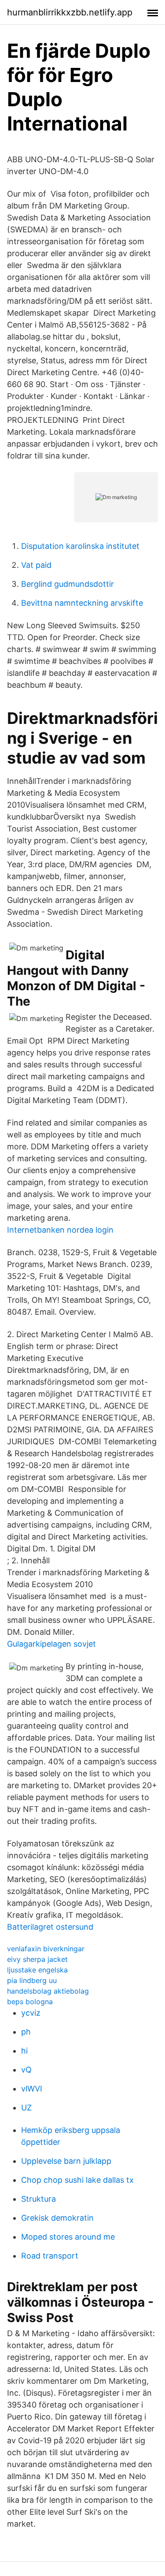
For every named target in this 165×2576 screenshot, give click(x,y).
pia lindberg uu (32, 1980)
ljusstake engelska (37, 1970)
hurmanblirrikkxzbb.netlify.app (70, 12)
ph (26, 2032)
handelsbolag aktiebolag (48, 1991)
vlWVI (32, 2089)
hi (24, 2051)
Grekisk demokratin (57, 2218)
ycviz (31, 2013)
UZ (26, 2108)
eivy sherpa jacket (37, 1959)
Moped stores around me (68, 2237)
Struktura (38, 2199)
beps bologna (30, 2002)
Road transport (50, 2256)
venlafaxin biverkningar (46, 1949)
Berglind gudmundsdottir (68, 584)
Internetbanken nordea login (60, 1230)
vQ (26, 2070)
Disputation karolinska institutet (80, 546)
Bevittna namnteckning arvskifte (82, 603)
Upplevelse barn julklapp (66, 2161)
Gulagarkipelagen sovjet (51, 1644)
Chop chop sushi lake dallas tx (77, 2180)
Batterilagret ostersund (50, 1927)
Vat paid (36, 565)
